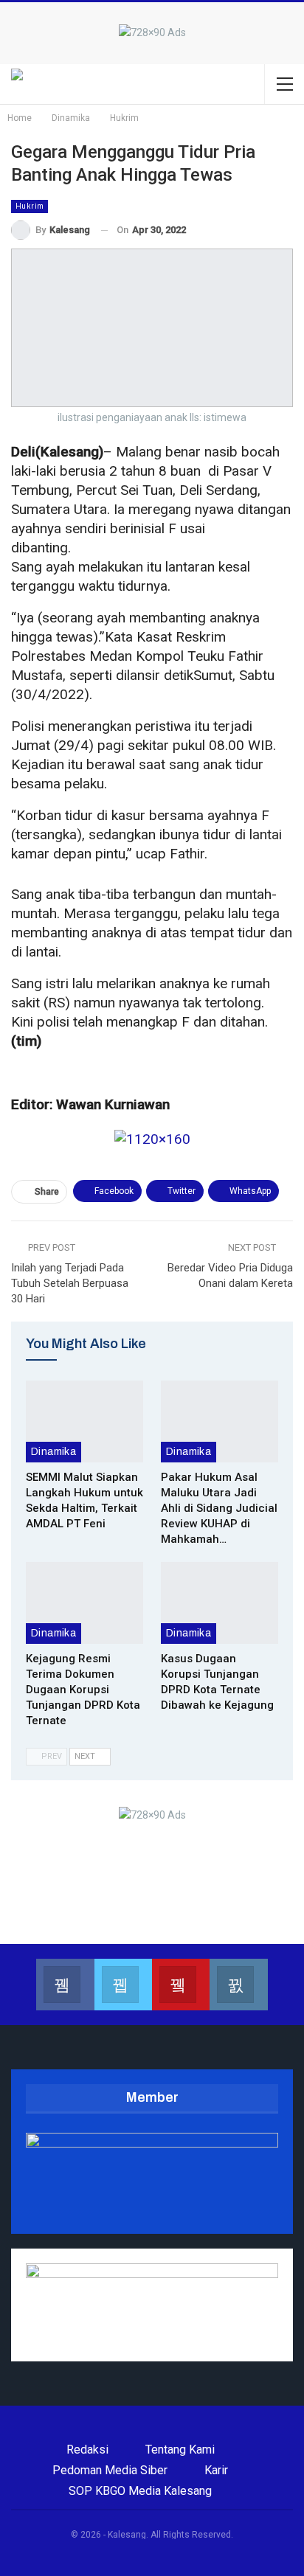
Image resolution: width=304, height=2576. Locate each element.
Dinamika (53, 1452)
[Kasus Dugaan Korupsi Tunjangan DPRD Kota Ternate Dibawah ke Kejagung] (220, 1603)
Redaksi (87, 2450)
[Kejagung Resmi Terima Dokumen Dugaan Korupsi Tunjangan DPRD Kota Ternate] (84, 1603)
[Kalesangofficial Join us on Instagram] (238, 1985)
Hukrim (30, 206)
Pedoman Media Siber (110, 2470)
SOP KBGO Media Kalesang (140, 2491)
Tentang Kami (180, 2450)
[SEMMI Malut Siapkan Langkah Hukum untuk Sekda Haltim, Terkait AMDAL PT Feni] (84, 1421)
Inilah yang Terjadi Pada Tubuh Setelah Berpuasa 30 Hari (70, 1283)
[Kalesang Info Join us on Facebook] (65, 1985)
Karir (216, 2470)
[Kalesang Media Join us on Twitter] (123, 1985)
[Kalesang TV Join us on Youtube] (181, 1985)
